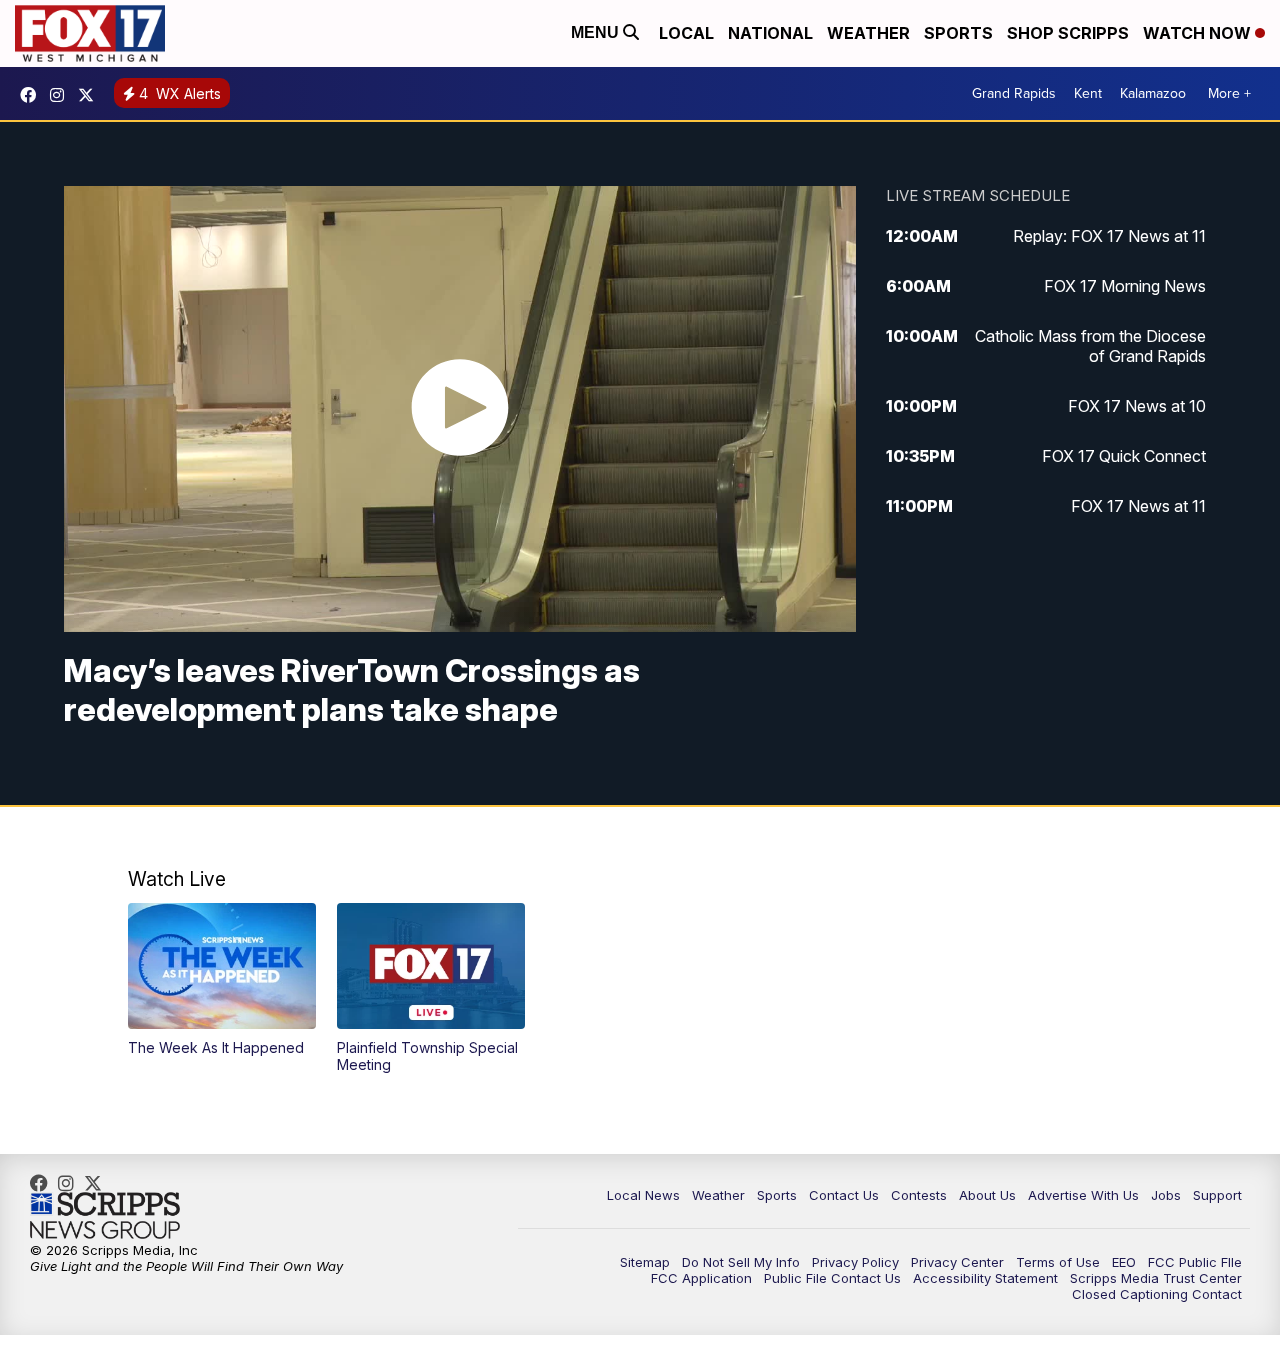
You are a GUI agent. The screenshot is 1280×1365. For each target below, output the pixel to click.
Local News (643, 1195)
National (770, 33)
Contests (919, 1195)
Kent (1088, 93)
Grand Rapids (1014, 93)
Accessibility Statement (985, 1278)
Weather (868, 33)
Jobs (1166, 1195)
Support (1217, 1195)
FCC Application (701, 1278)
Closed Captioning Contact (1157, 1294)
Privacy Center (957, 1262)
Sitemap (645, 1262)
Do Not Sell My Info (741, 1262)
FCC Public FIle (1195, 1262)
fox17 (91, 95)
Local (686, 33)
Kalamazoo (1153, 93)
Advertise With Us (1083, 1195)
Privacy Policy (855, 1262)
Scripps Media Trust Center (1156, 1278)
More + (1229, 93)
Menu (597, 32)
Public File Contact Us (832, 1278)
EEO (1124, 1262)
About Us (987, 1195)
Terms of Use (1058, 1262)
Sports (958, 33)
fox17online (33, 95)
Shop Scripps (1068, 33)
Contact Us (844, 1195)
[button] (222, 979)
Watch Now (1199, 33)
